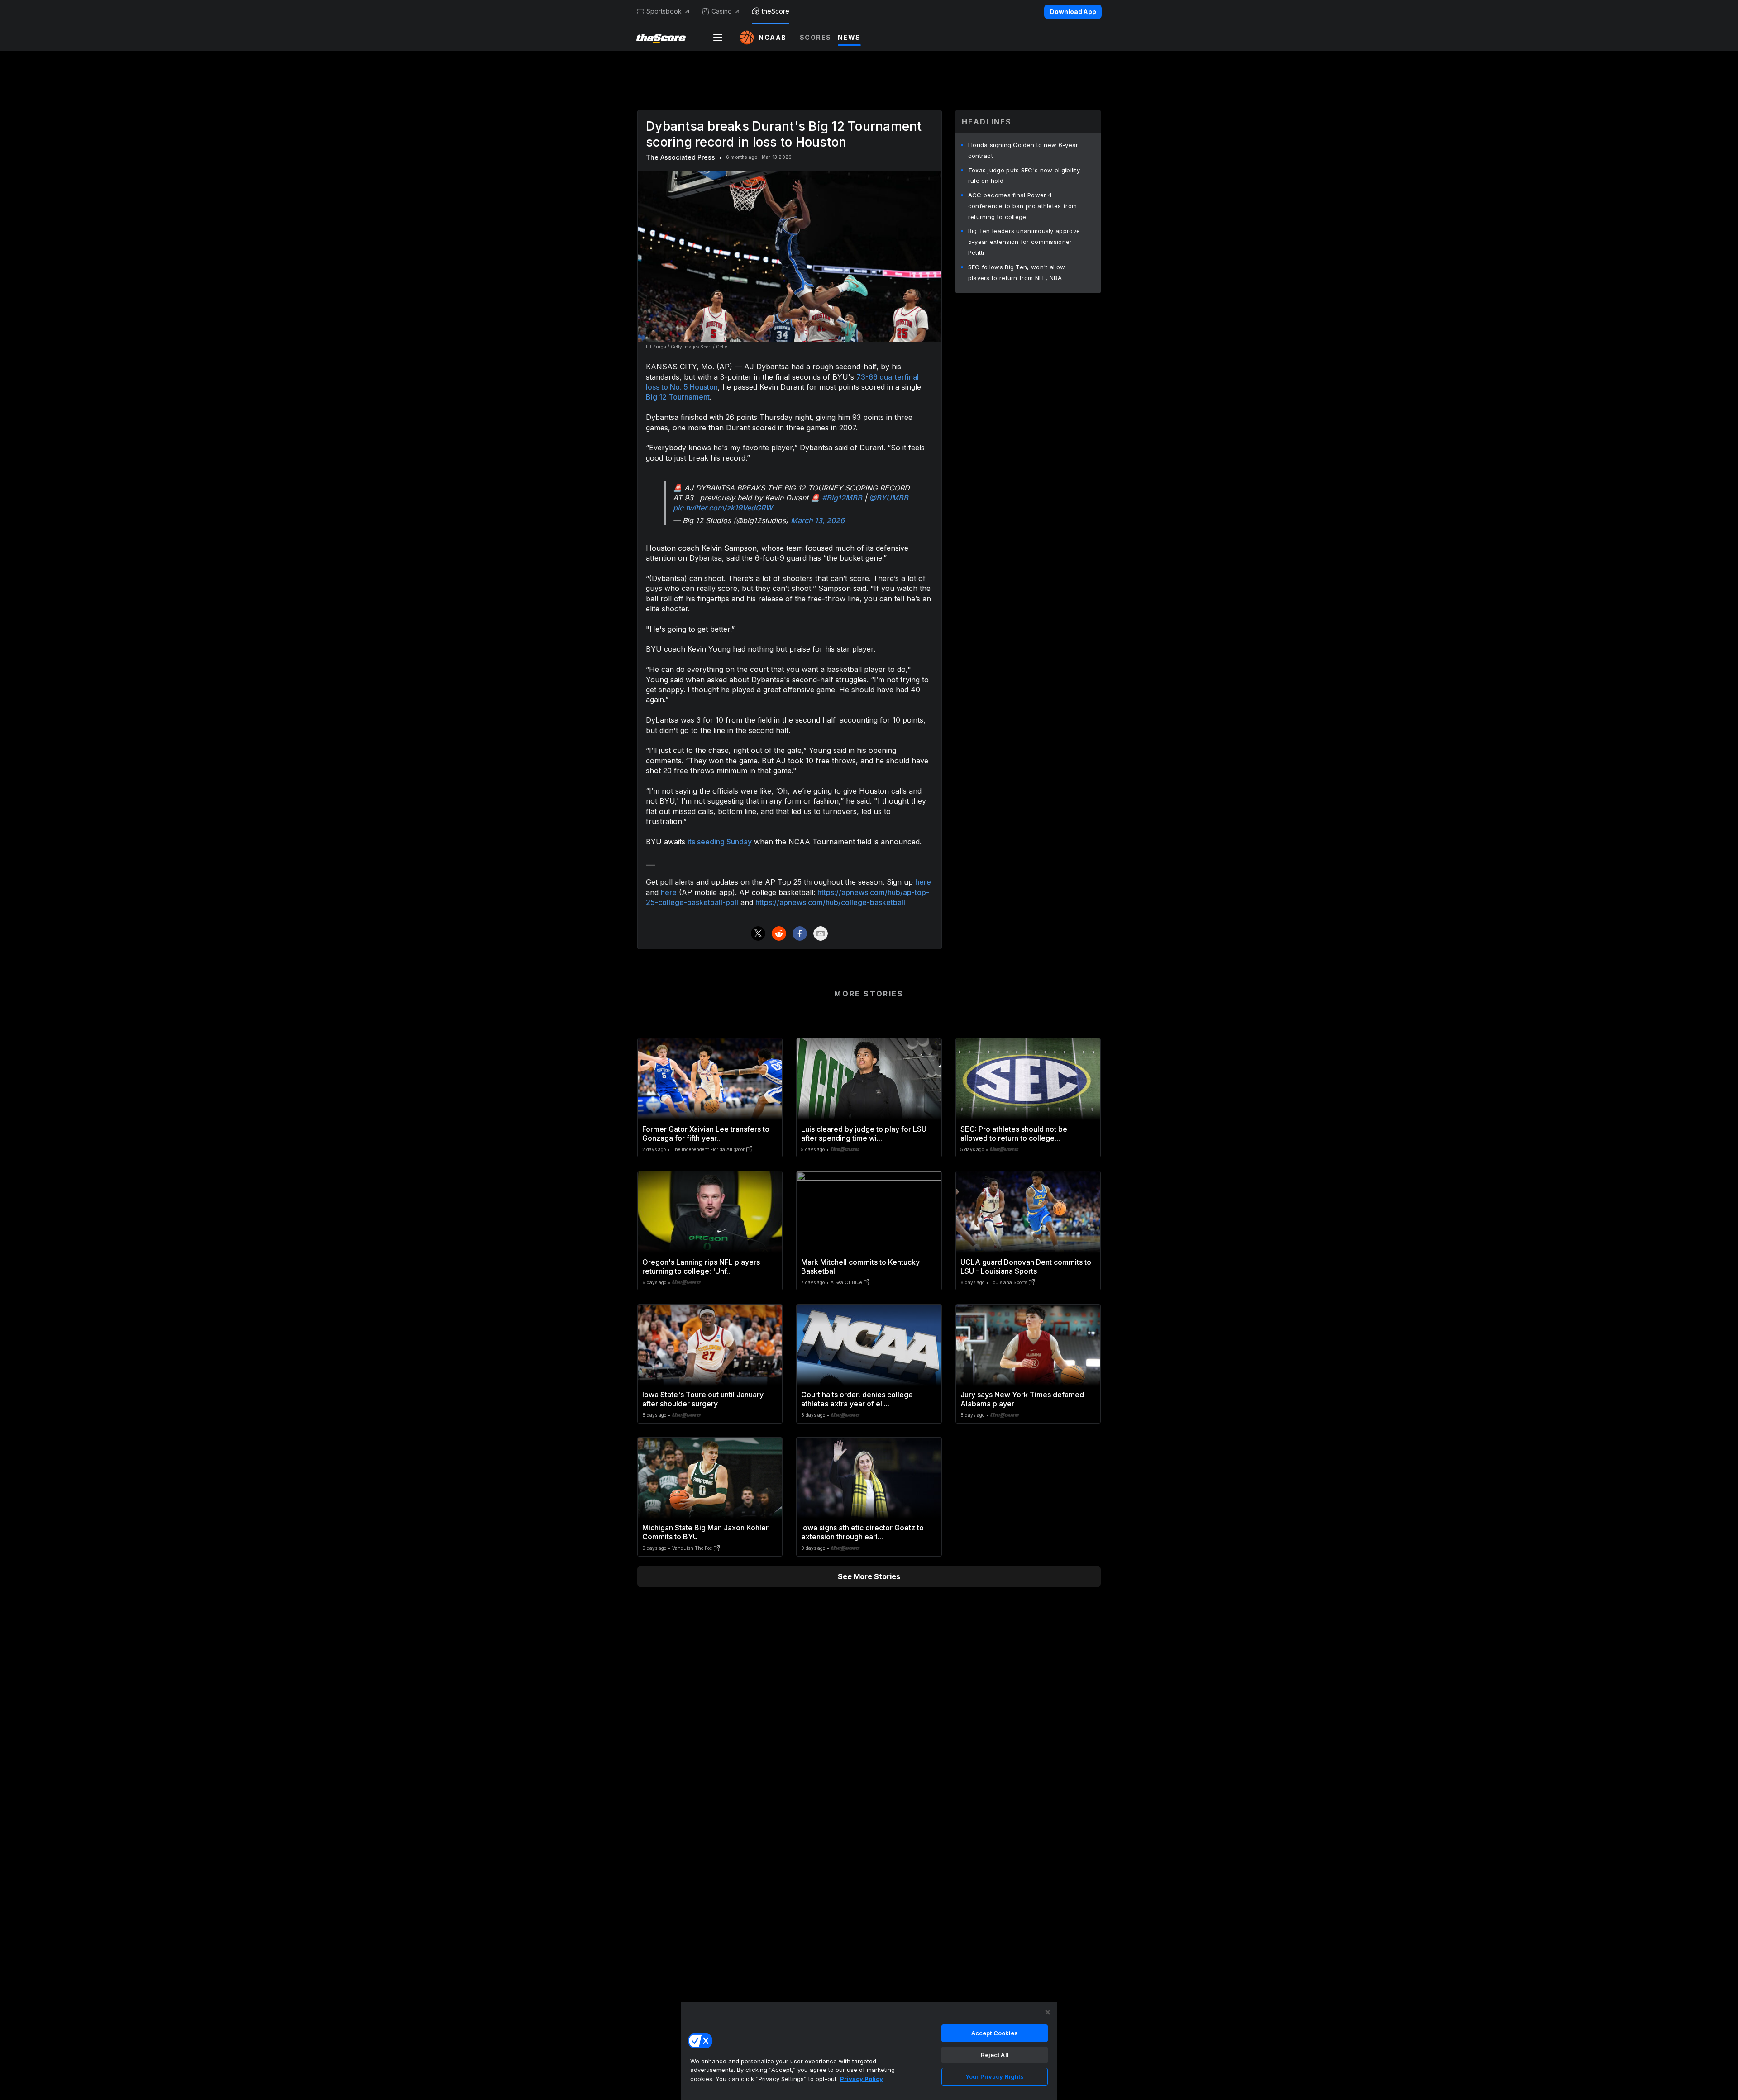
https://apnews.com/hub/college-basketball (830, 902)
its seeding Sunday (720, 842)
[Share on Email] (821, 933)
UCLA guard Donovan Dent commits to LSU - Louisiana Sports (1026, 1267)
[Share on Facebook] (800, 933)
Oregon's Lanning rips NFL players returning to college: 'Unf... (701, 1267)
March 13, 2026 (818, 520)
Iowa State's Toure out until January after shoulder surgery (703, 1399)
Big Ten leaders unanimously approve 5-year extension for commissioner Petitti (1024, 242)
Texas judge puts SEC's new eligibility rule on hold (1024, 176)
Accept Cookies (995, 2033)
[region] (869, 2051)
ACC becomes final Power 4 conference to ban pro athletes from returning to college (1023, 206)
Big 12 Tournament (678, 397)
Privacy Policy (862, 2079)
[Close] (1048, 2012)
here (923, 882)
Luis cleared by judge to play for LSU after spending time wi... (864, 1133)
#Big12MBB (842, 498)
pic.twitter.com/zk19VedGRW (723, 508)
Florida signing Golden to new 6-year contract (1023, 150)
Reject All (995, 2055)
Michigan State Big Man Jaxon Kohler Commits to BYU (705, 1532)
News (849, 37)
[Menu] (718, 38)
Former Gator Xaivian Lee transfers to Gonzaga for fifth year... (706, 1133)
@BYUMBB (889, 498)
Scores (816, 37)
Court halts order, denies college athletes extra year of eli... (857, 1399)
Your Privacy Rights (995, 2076)
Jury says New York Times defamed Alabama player (1022, 1399)
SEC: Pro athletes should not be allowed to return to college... (1014, 1133)
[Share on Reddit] (779, 933)
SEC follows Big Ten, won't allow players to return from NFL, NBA (1017, 272)
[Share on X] (758, 933)
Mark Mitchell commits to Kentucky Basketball (860, 1267)
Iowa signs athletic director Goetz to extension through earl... (862, 1532)
